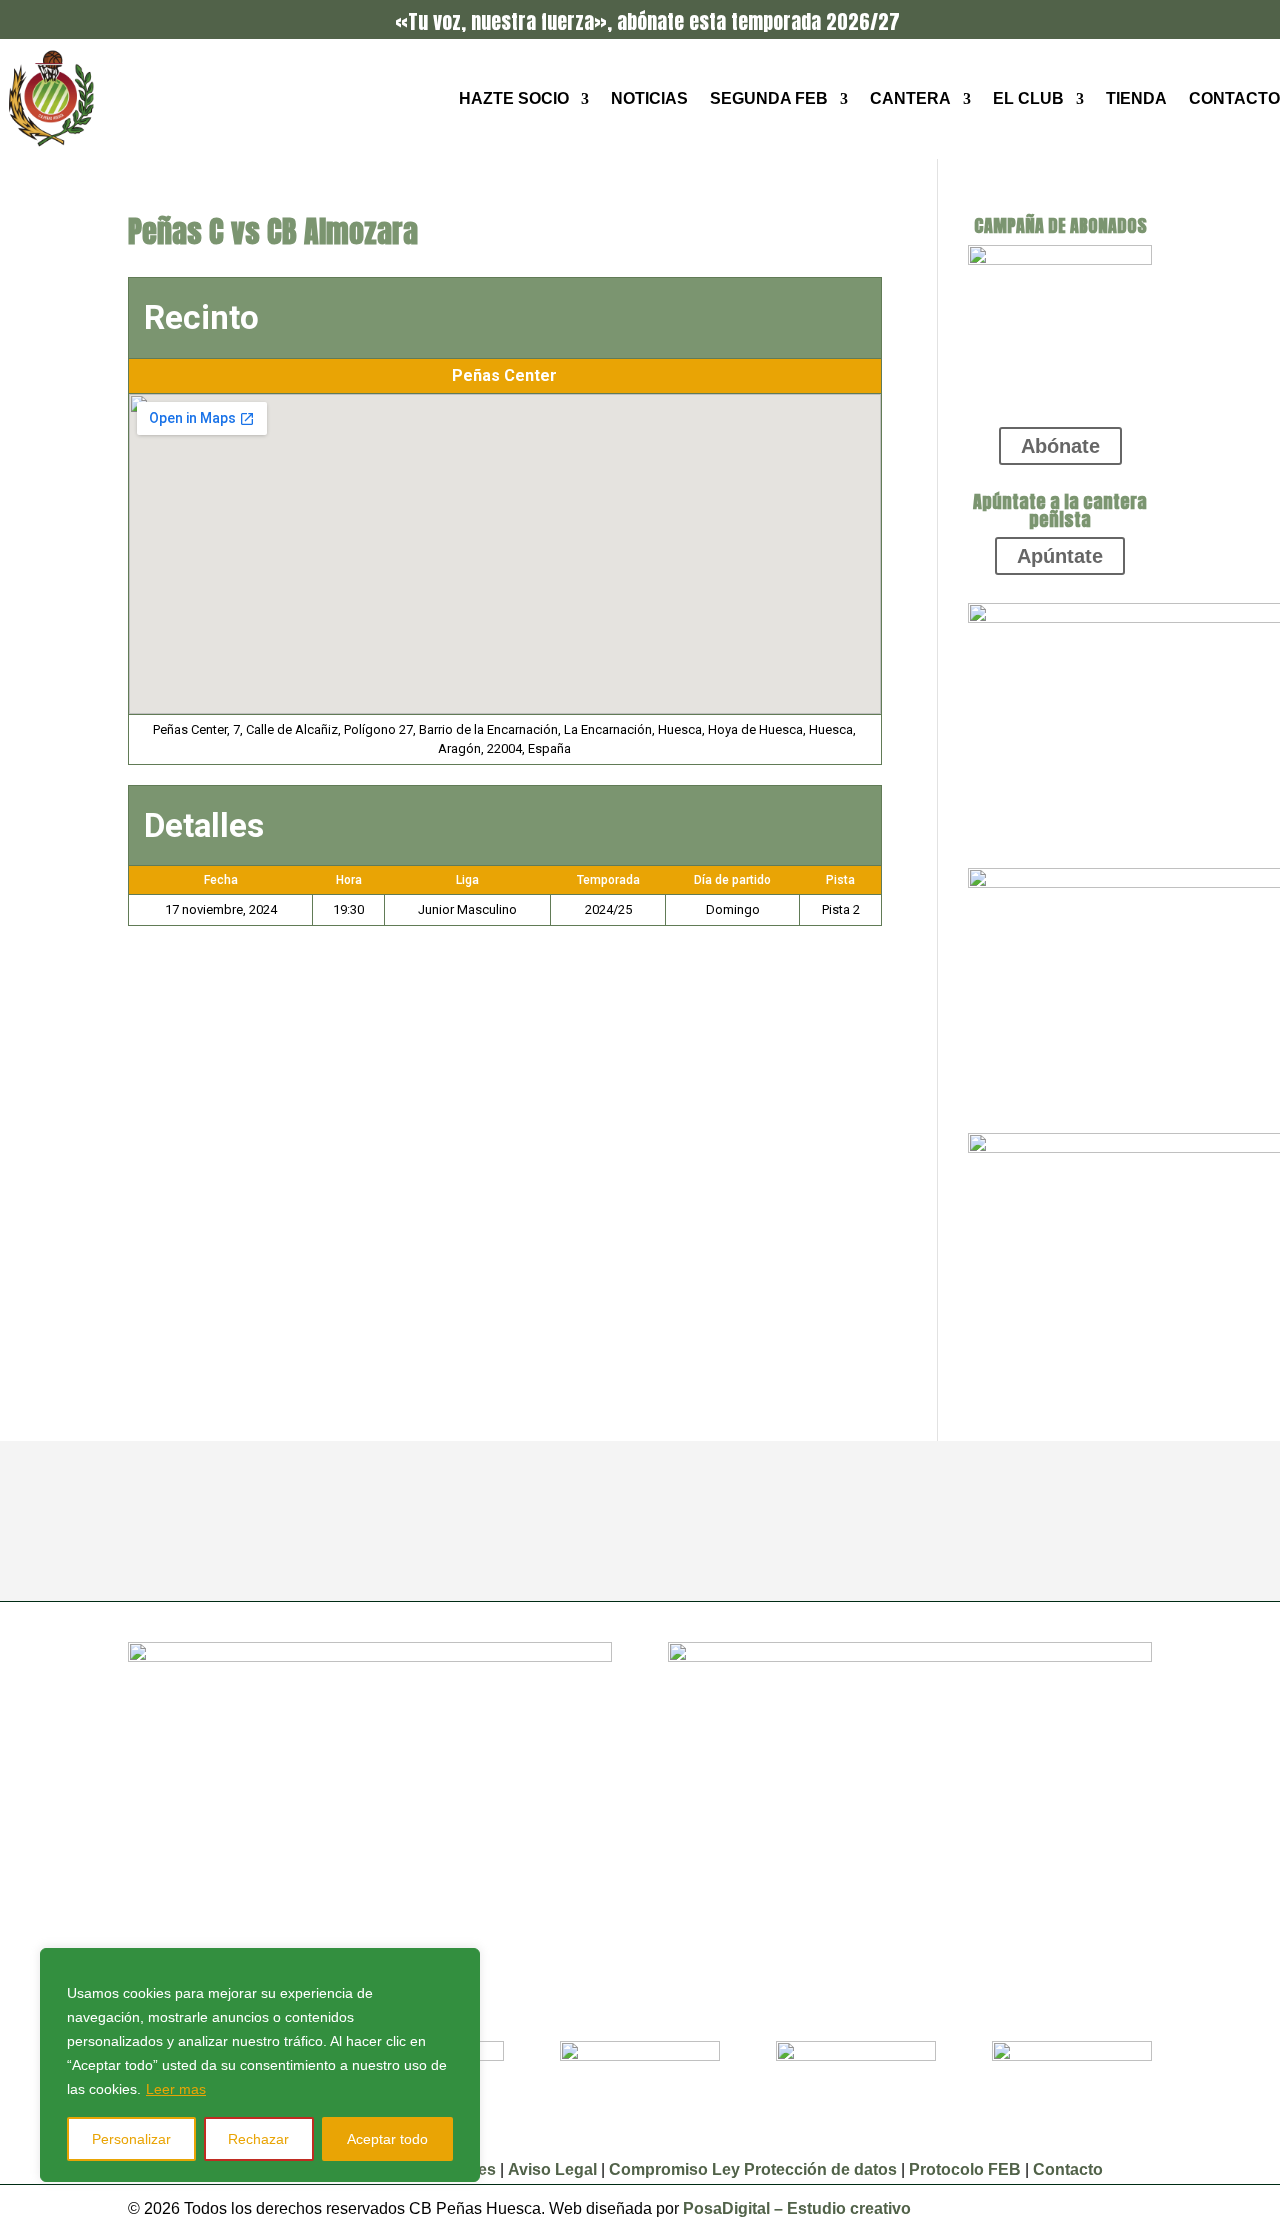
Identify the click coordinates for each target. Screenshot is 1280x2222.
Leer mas (176, 2089)
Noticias (649, 98)
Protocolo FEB (965, 2169)
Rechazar (258, 2139)
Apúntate (1060, 556)
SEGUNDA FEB (769, 98)
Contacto (1234, 98)
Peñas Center (504, 375)
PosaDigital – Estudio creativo (797, 2208)
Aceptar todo (387, 2139)
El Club (1028, 98)
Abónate (1060, 446)
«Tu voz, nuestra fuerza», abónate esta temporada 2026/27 (647, 21)
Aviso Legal (554, 2169)
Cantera (910, 98)
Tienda (1136, 98)
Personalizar (131, 2139)
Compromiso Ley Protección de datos (753, 2169)
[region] (260, 2065)
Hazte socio (514, 98)
